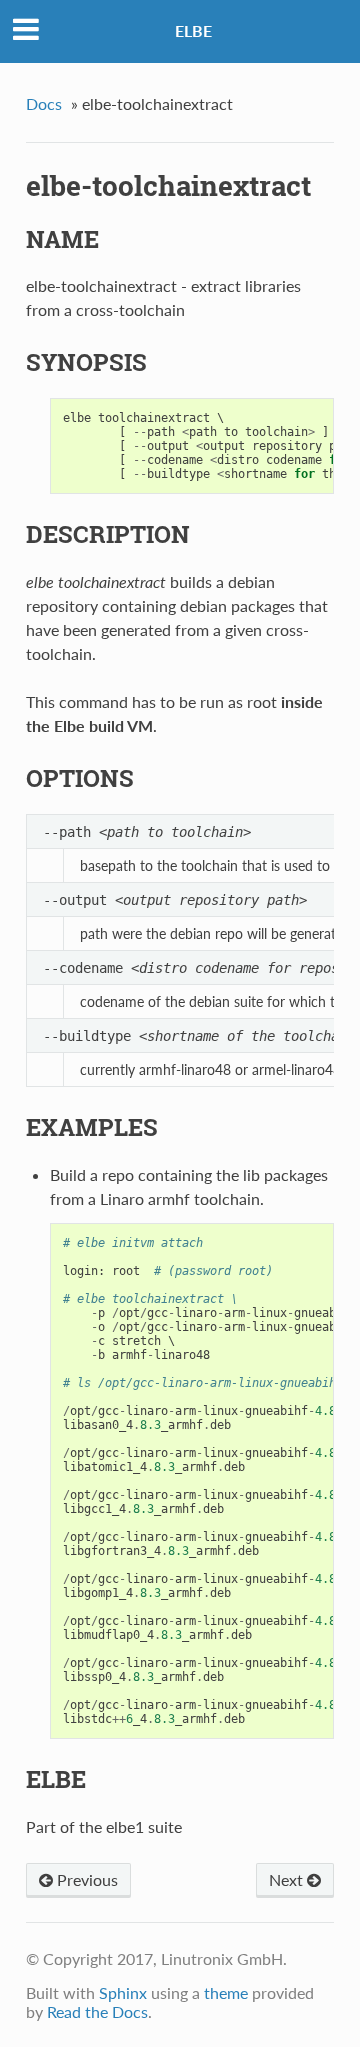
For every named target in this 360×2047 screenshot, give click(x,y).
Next (288, 1879)
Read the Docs (97, 2011)
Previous (85, 1879)
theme (226, 1992)
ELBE (193, 30)
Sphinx (123, 1992)
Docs (44, 103)
